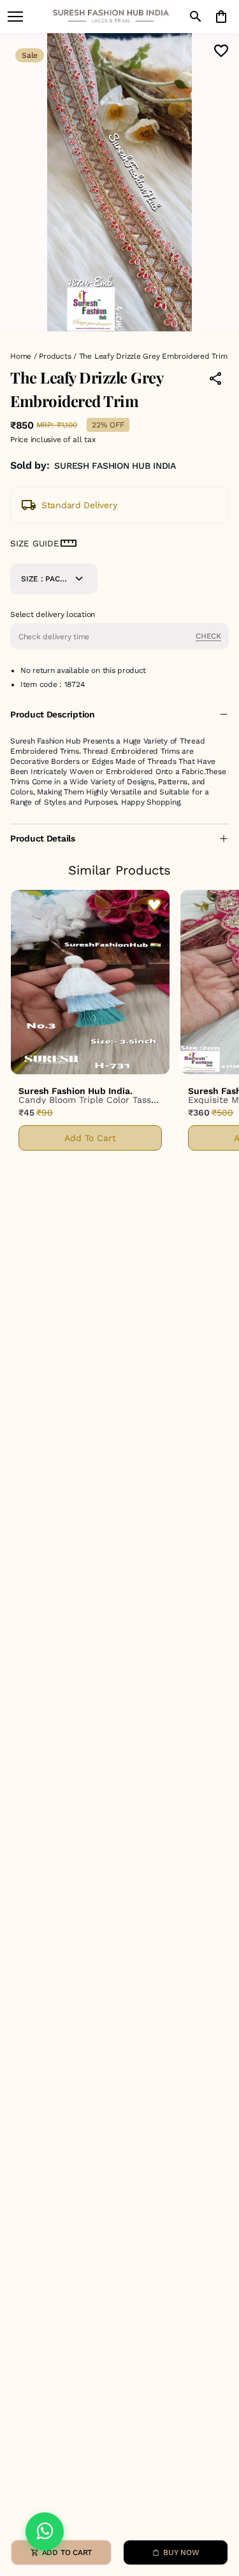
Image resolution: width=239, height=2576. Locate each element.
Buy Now (181, 2552)
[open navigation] (15, 17)
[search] (196, 17)
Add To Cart (90, 1138)
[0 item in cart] (221, 17)
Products (55, 356)
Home (21, 356)
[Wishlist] (221, 51)
